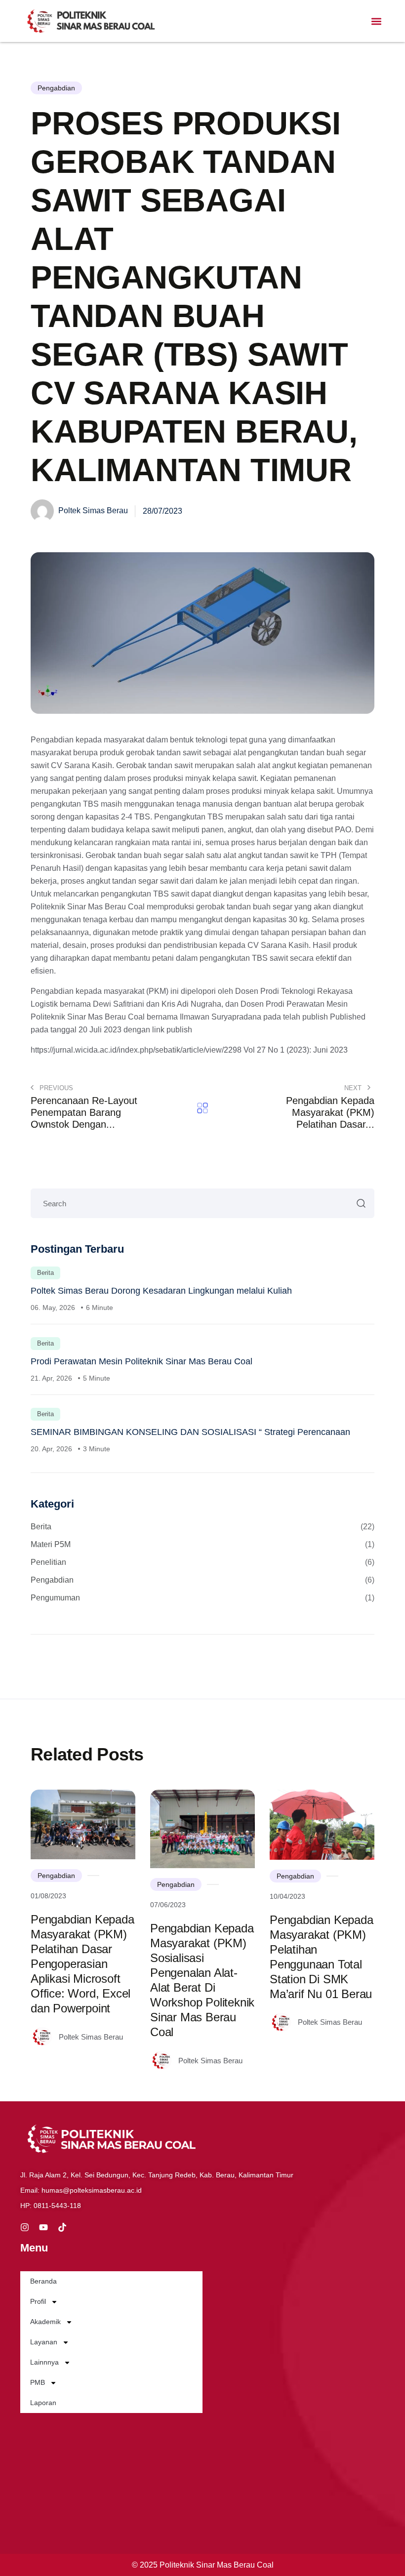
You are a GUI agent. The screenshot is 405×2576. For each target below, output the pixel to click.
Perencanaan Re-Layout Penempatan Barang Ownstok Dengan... (84, 1112)
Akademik (45, 2322)
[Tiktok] (62, 2227)
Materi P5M (202, 1544)
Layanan (44, 2342)
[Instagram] (25, 2227)
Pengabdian (56, 88)
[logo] (93, 21)
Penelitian (202, 1562)
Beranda (43, 2281)
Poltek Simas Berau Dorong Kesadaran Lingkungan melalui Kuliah (161, 1291)
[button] (377, 21)
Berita (45, 1273)
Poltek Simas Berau (92, 511)
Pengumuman (202, 1598)
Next (354, 1088)
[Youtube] (43, 2227)
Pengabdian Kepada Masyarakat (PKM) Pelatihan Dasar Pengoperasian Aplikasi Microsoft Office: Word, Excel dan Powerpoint (82, 1964)
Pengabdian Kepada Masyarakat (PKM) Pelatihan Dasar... (330, 1112)
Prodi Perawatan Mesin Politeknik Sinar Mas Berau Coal (142, 1361)
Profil (38, 2301)
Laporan (43, 2403)
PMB (38, 2382)
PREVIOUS (55, 1088)
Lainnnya (44, 2362)
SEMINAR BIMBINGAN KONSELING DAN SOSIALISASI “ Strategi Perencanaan (190, 1432)
